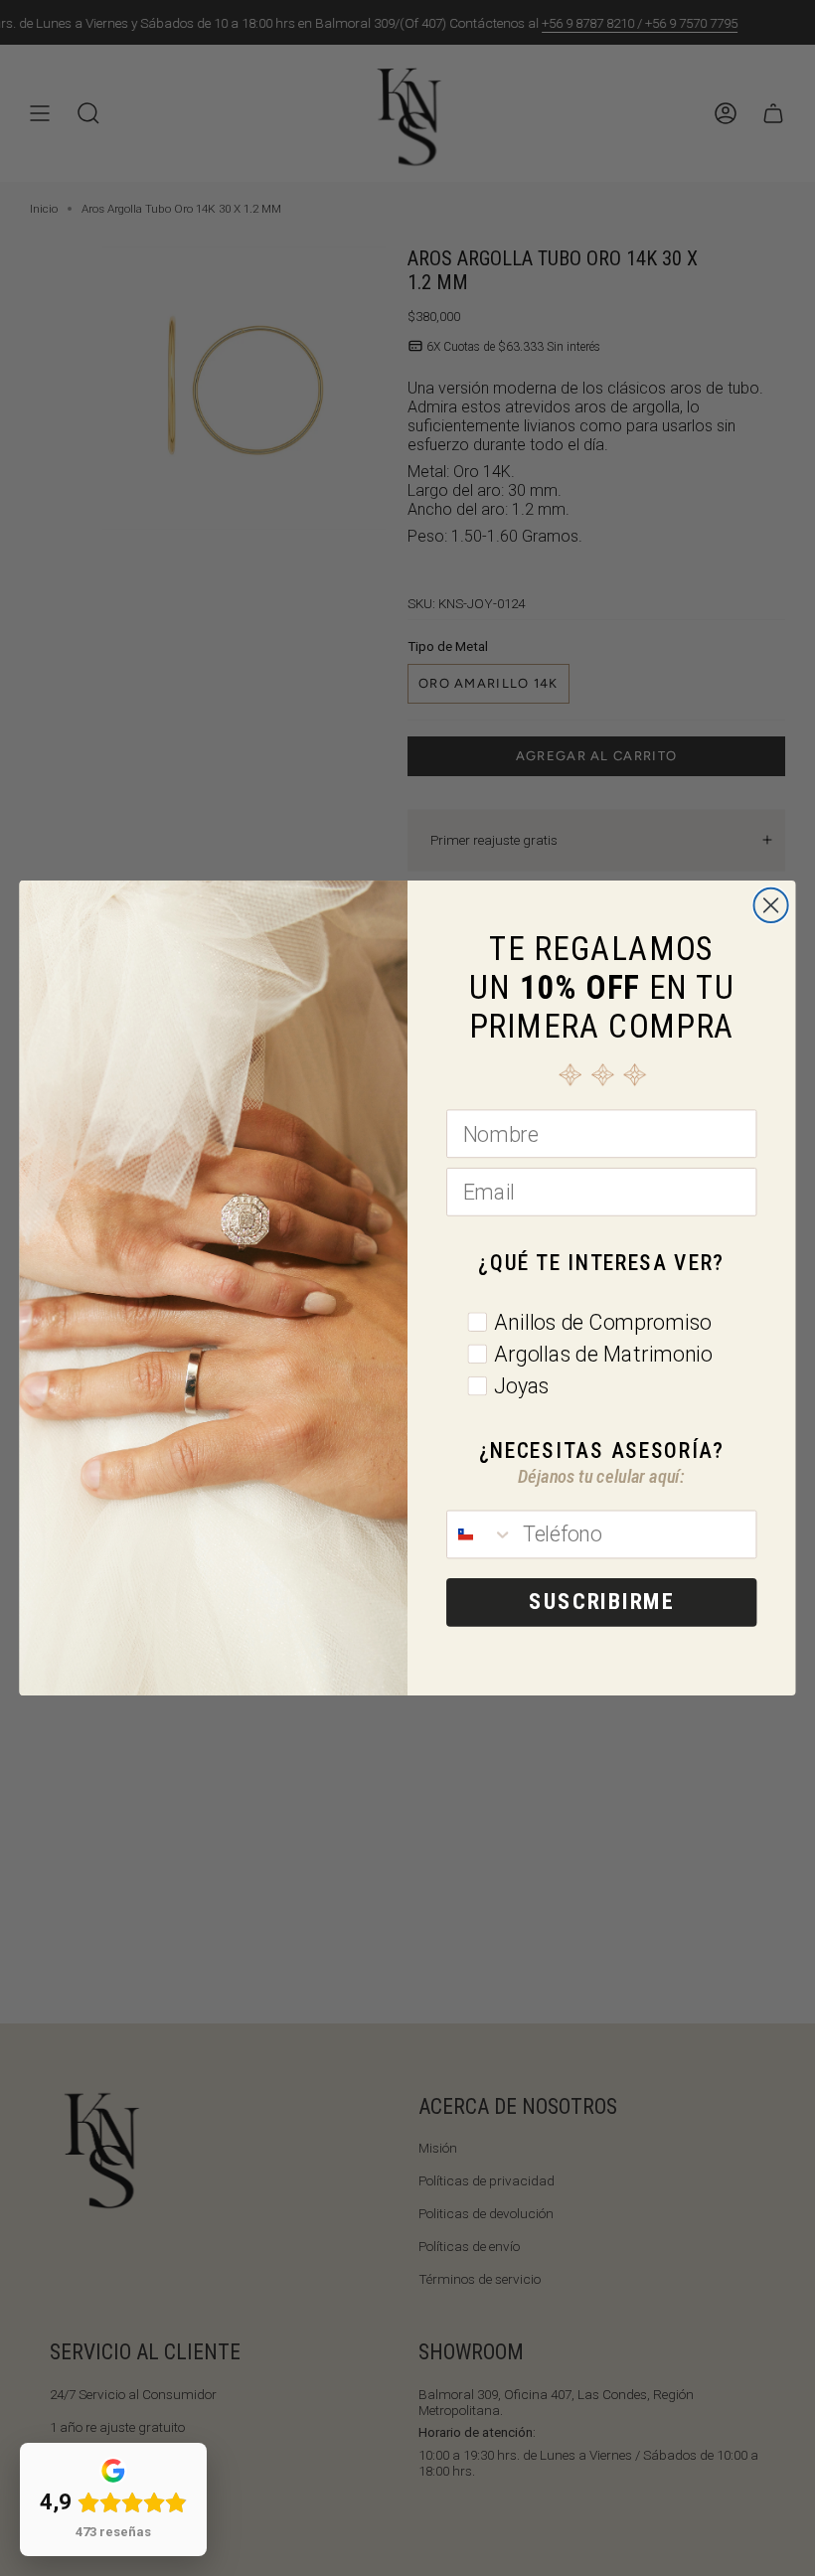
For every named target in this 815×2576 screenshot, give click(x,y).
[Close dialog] (771, 905)
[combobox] (480, 1534)
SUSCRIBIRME (601, 1602)
